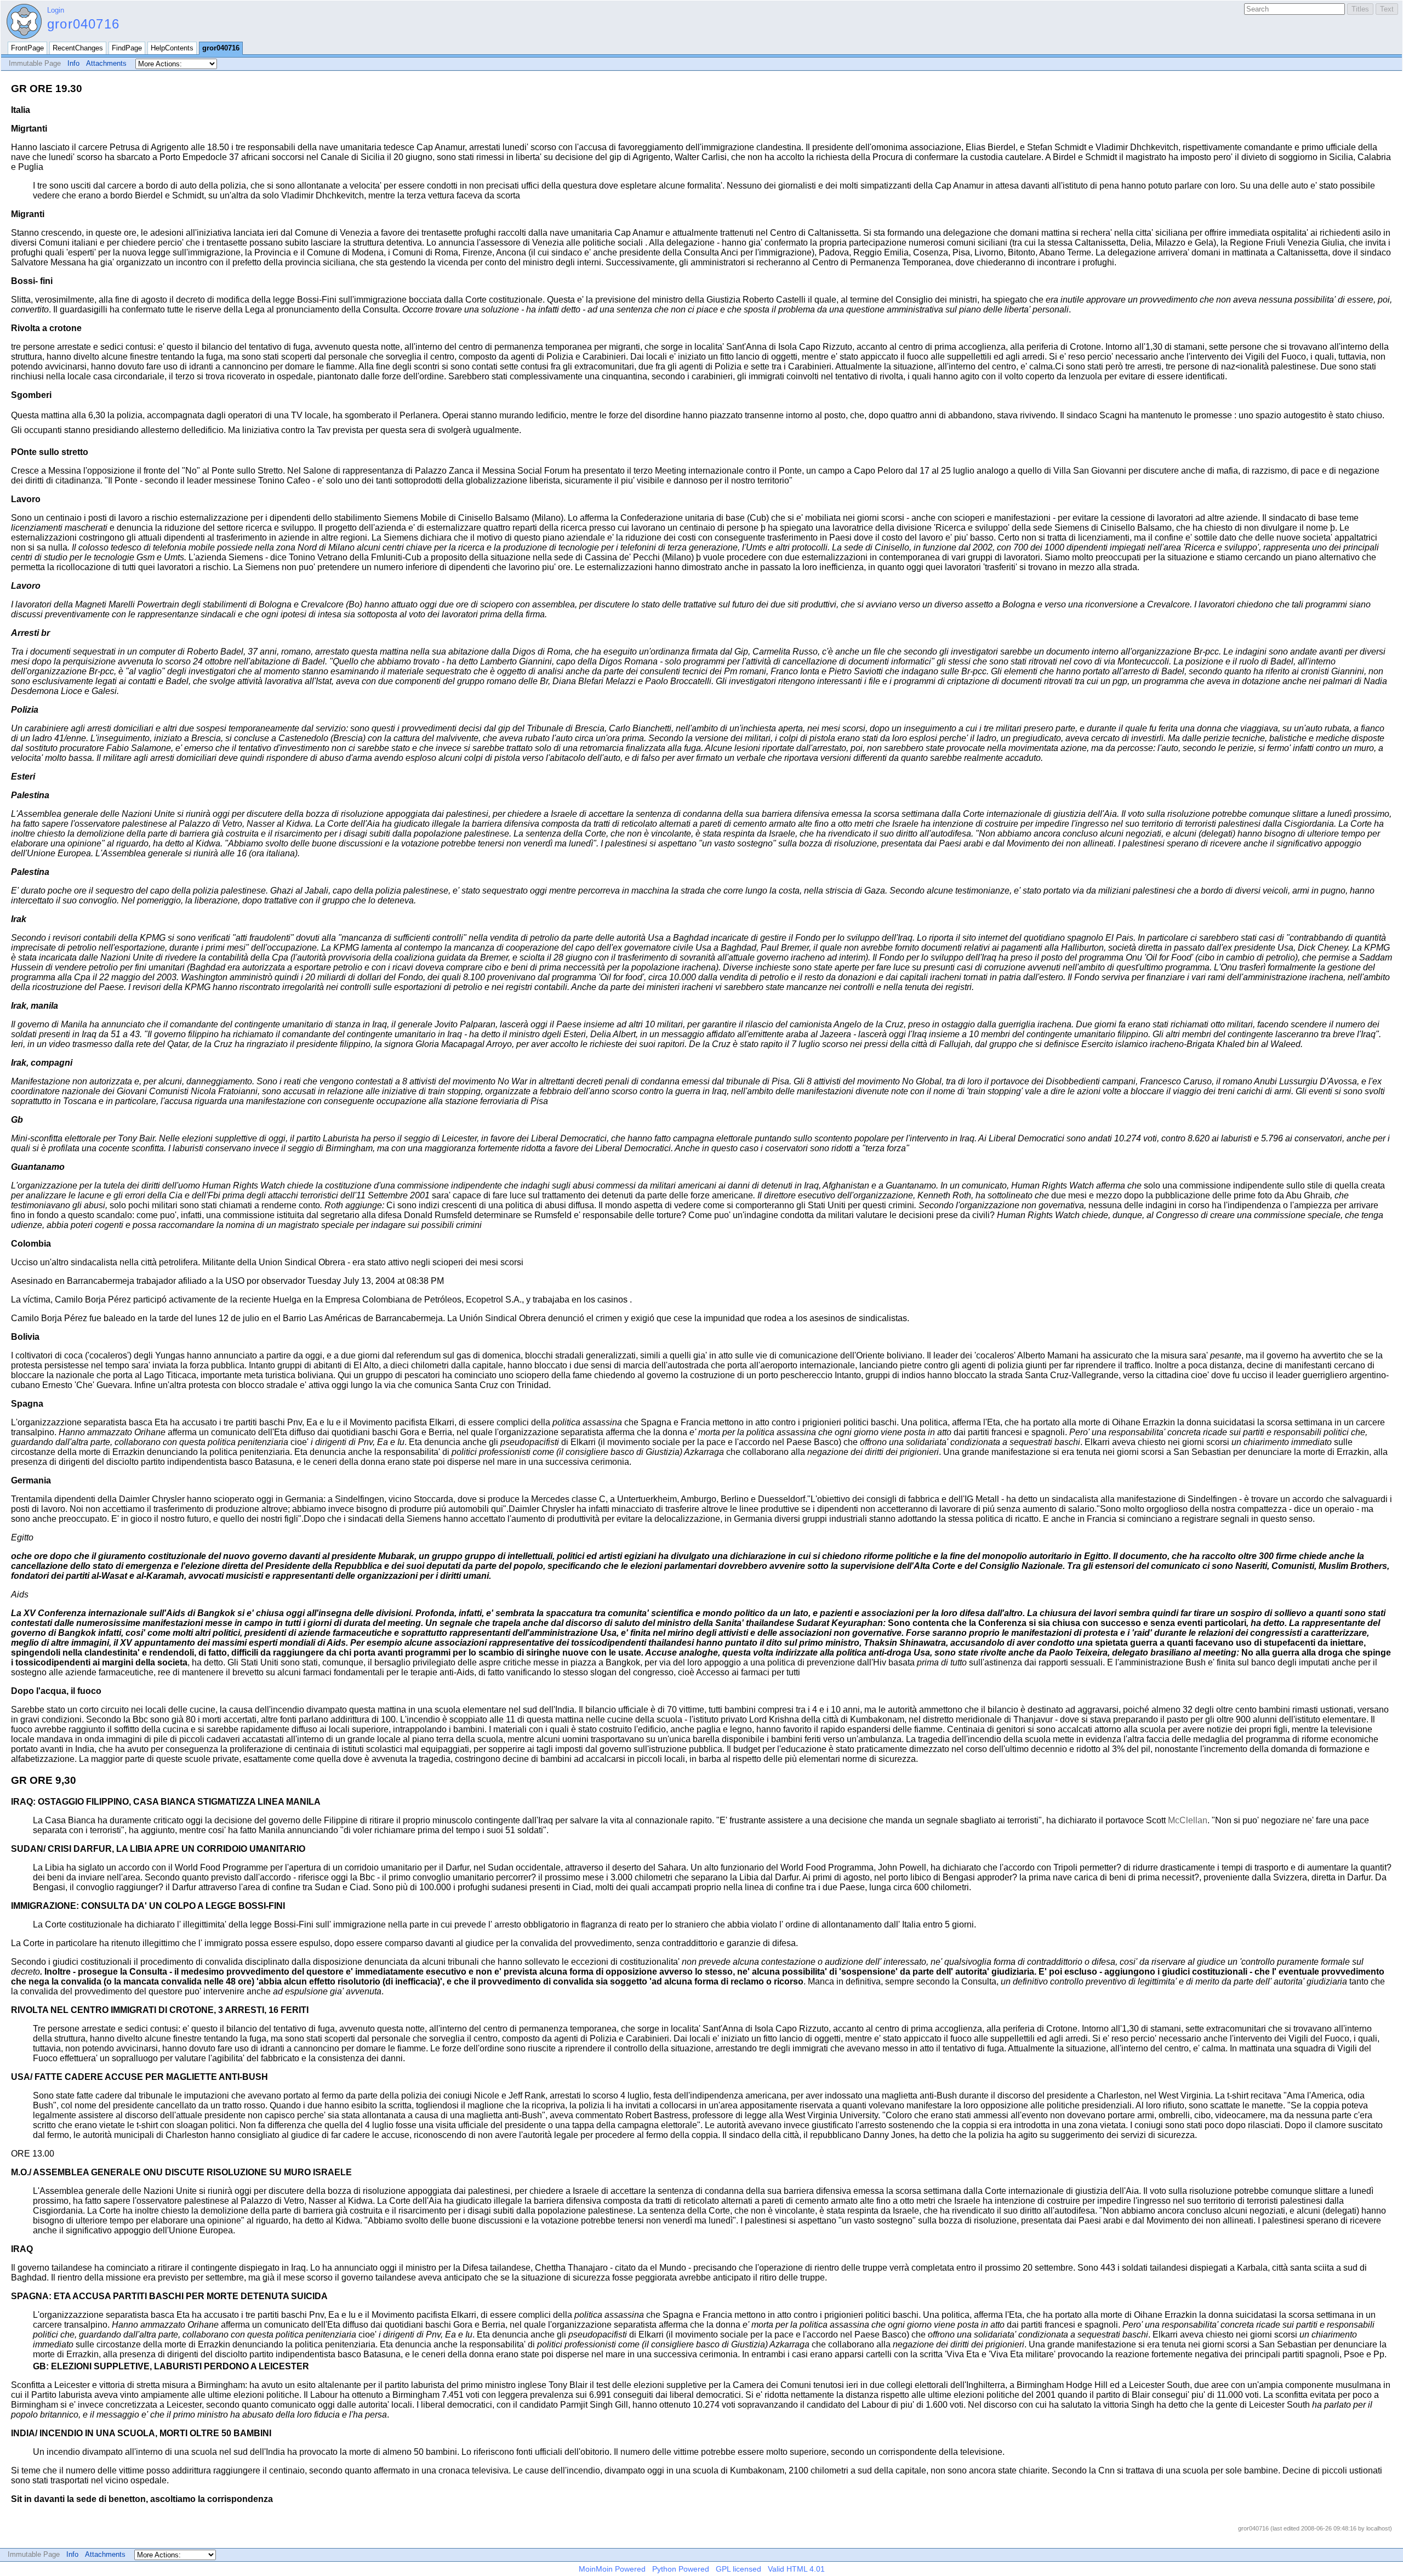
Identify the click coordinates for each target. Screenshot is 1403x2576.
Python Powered (681, 2569)
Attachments (106, 63)
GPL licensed (738, 2569)
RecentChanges (78, 48)
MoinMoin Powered (612, 2569)
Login (56, 10)
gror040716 (83, 24)
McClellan (1188, 1820)
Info (73, 63)
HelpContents (172, 48)
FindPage (127, 48)
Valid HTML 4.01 (796, 2569)
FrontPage (27, 48)
